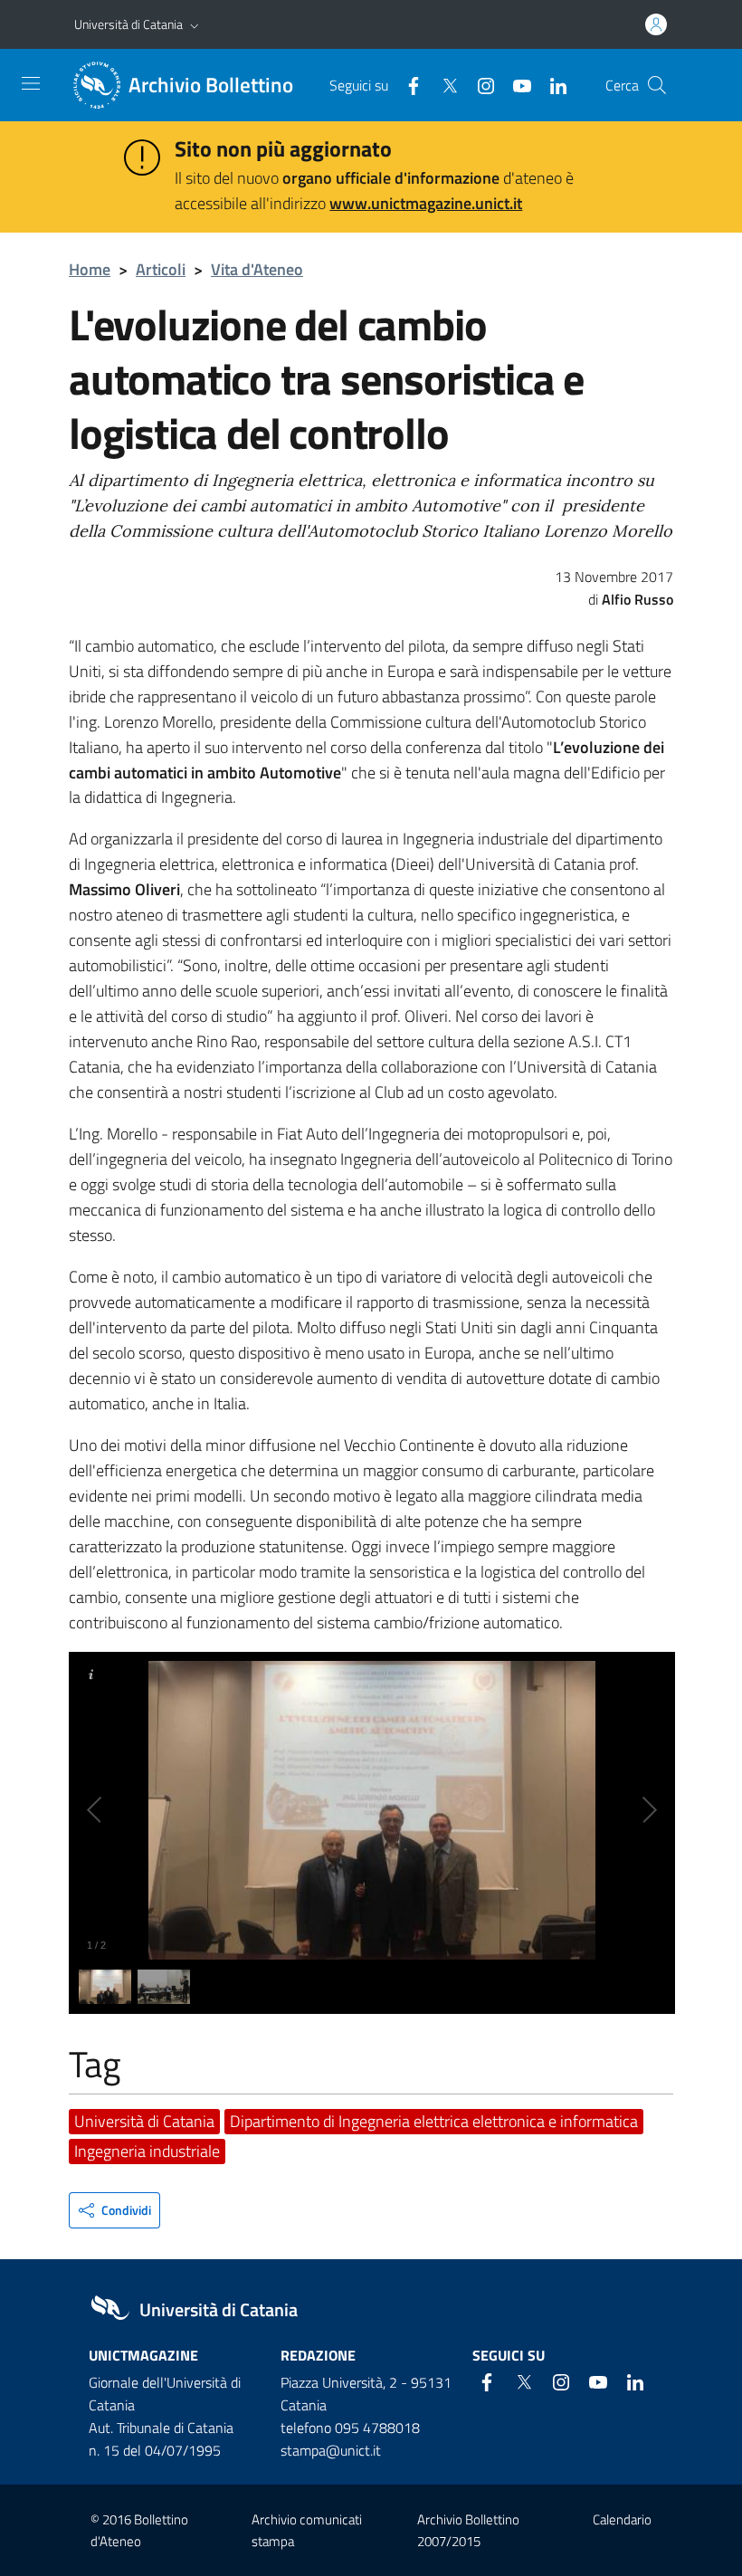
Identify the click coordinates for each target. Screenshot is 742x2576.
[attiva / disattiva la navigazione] (31, 83)
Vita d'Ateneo (257, 269)
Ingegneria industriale (147, 2151)
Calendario (622, 2519)
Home (90, 269)
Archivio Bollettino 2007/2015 (468, 2530)
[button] (195, 24)
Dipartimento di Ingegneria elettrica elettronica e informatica (434, 2121)
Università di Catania (128, 24)
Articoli (161, 269)
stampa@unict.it (331, 2450)
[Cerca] (657, 85)
